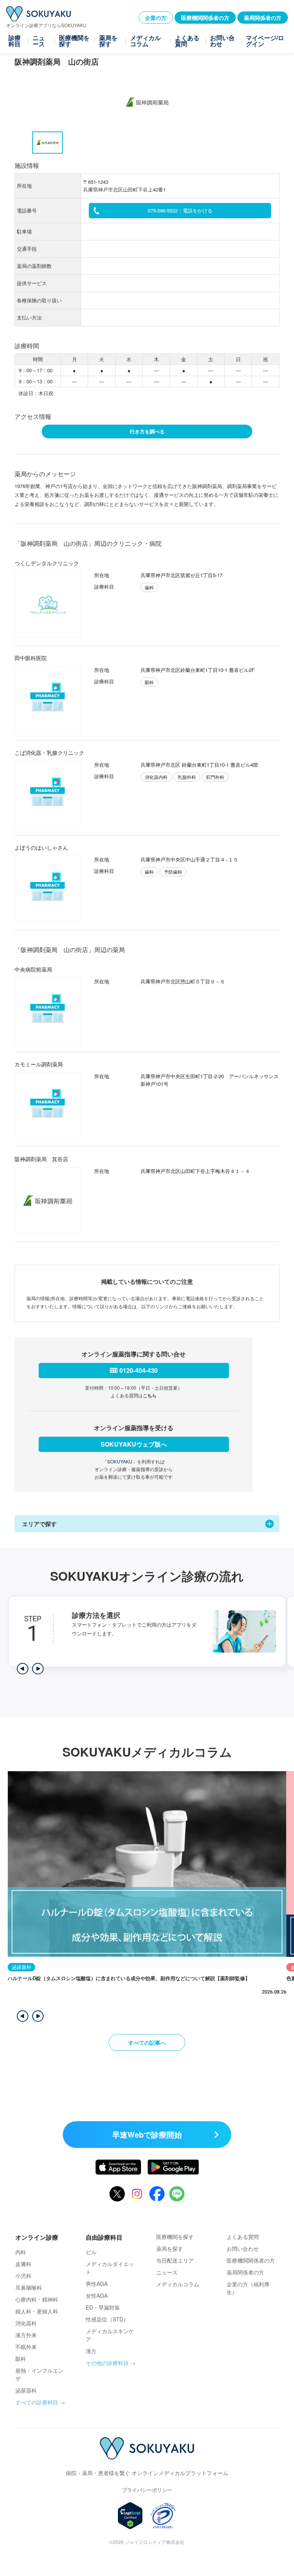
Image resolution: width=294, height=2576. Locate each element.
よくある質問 (187, 41)
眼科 (21, 2359)
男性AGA (97, 2284)
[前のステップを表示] (23, 1669)
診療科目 (15, 41)
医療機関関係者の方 (205, 18)
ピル (91, 2252)
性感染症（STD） (107, 2319)
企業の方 (156, 18)
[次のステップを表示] (38, 1669)
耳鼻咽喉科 (29, 2287)
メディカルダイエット (110, 2268)
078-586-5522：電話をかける (180, 210)
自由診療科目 (104, 2237)
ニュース (39, 41)
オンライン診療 (37, 2237)
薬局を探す (108, 41)
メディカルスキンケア (110, 2335)
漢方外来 (26, 2335)
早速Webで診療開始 (147, 2134)
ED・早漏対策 (103, 2307)
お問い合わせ (222, 41)
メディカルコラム (145, 41)
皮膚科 (23, 2264)
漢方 (91, 2351)
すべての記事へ (147, 2042)
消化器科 (26, 2323)
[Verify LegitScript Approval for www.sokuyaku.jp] (130, 2516)
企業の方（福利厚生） (248, 2288)
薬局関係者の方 (263, 18)
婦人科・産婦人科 (37, 2311)
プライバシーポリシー (147, 2490)
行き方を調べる (147, 431)
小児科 (23, 2276)
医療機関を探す (74, 41)
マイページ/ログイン (265, 41)
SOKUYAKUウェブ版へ (134, 1444)
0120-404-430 (139, 1370)
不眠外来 (26, 2347)
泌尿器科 (26, 2390)
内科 (21, 2252)
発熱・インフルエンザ (39, 2374)
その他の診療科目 (107, 2363)
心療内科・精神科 (37, 2299)
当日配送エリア (175, 2260)
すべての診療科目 (37, 2402)
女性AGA (97, 2295)
